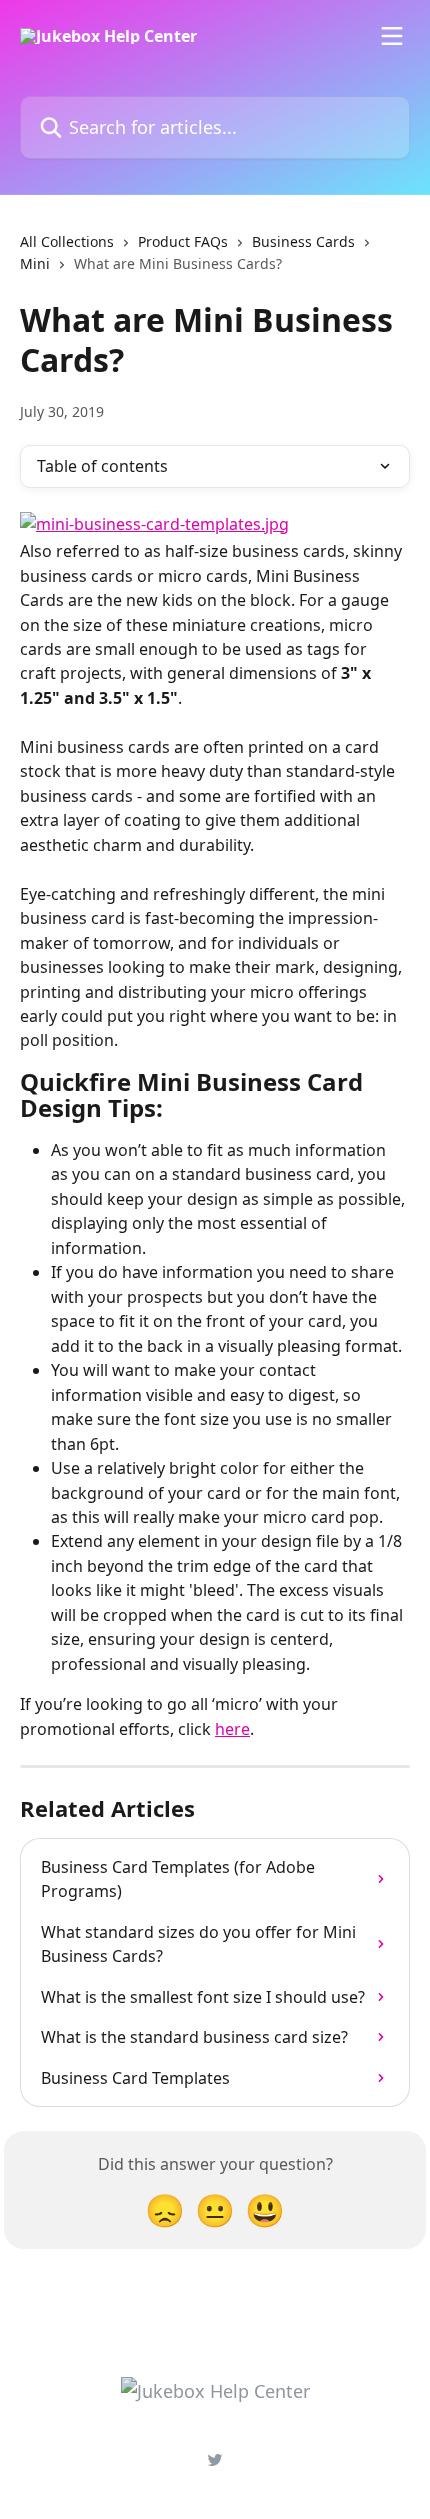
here (232, 1729)
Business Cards (303, 241)
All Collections (67, 241)
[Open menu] (392, 36)
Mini (35, 263)
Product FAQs (183, 241)
